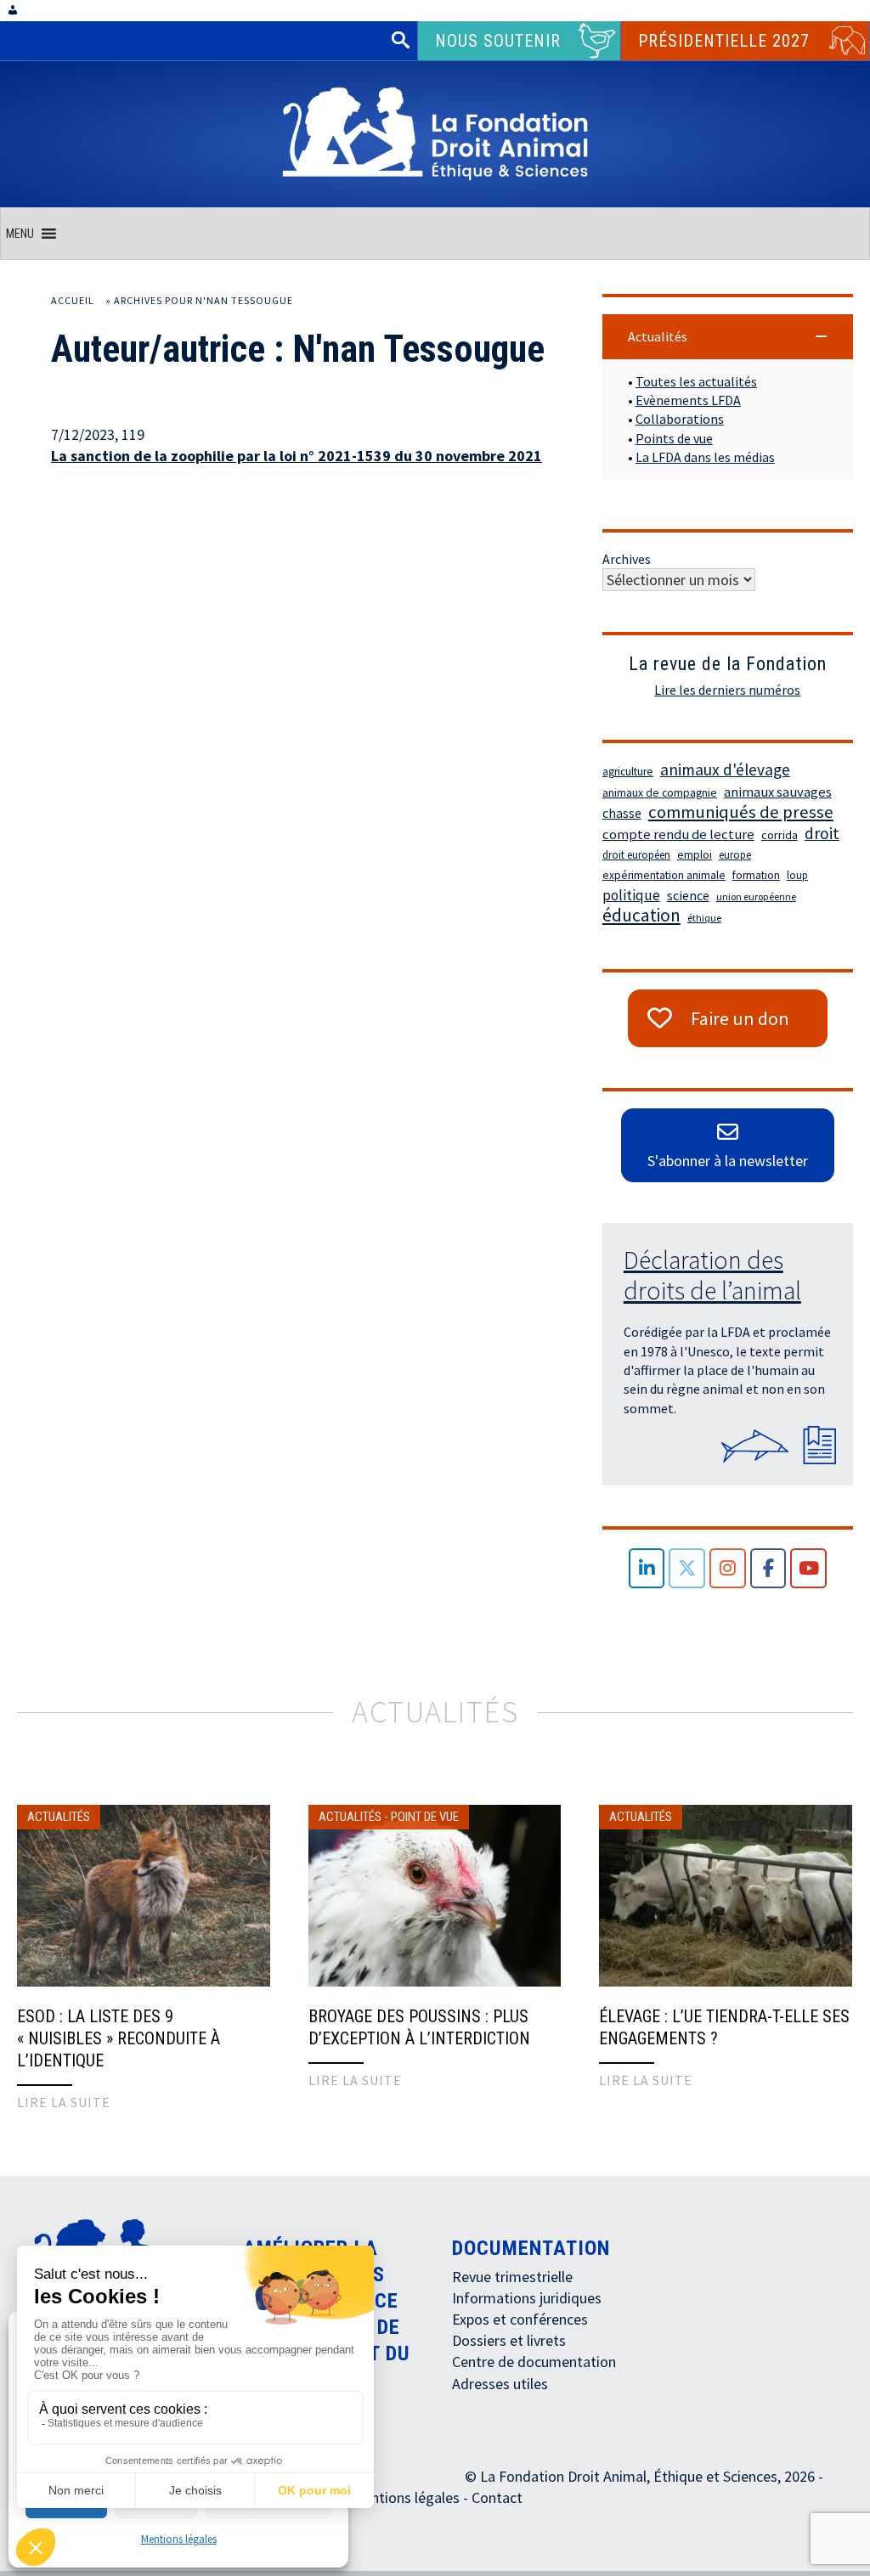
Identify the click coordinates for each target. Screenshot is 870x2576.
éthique (704, 918)
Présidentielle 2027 (724, 41)
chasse (622, 813)
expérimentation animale (664, 875)
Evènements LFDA (688, 400)
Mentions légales (179, 2539)
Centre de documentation (534, 2362)
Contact (497, 2497)
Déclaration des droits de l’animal (712, 1275)
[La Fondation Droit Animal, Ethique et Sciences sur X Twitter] (687, 1568)
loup (797, 875)
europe (735, 855)
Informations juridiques (527, 2298)
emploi (695, 855)
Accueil (73, 300)
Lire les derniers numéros (727, 690)
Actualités (59, 1817)
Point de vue (425, 1817)
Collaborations (680, 419)
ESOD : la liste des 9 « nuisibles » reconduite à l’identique (119, 2038)
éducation (641, 916)
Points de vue (674, 438)
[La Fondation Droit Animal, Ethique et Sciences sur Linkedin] (647, 1568)
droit (822, 833)
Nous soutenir (498, 41)
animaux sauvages (778, 792)
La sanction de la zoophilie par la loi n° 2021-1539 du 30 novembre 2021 (297, 456)
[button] (20, 234)
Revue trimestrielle (512, 2277)
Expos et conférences (520, 2319)
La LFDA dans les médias (705, 457)
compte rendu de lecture (678, 834)
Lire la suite (64, 2102)
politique (631, 895)
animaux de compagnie (660, 793)
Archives (627, 559)
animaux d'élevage (725, 769)
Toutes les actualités (696, 381)
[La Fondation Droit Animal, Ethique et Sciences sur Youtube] (808, 1568)
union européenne (756, 896)
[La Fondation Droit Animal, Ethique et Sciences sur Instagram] (728, 1568)
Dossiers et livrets (509, 2340)
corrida (780, 835)
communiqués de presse (741, 812)
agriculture (628, 772)
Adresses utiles (500, 2384)
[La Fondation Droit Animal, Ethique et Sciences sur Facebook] (768, 1568)
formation (756, 875)
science (688, 895)
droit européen (636, 855)
